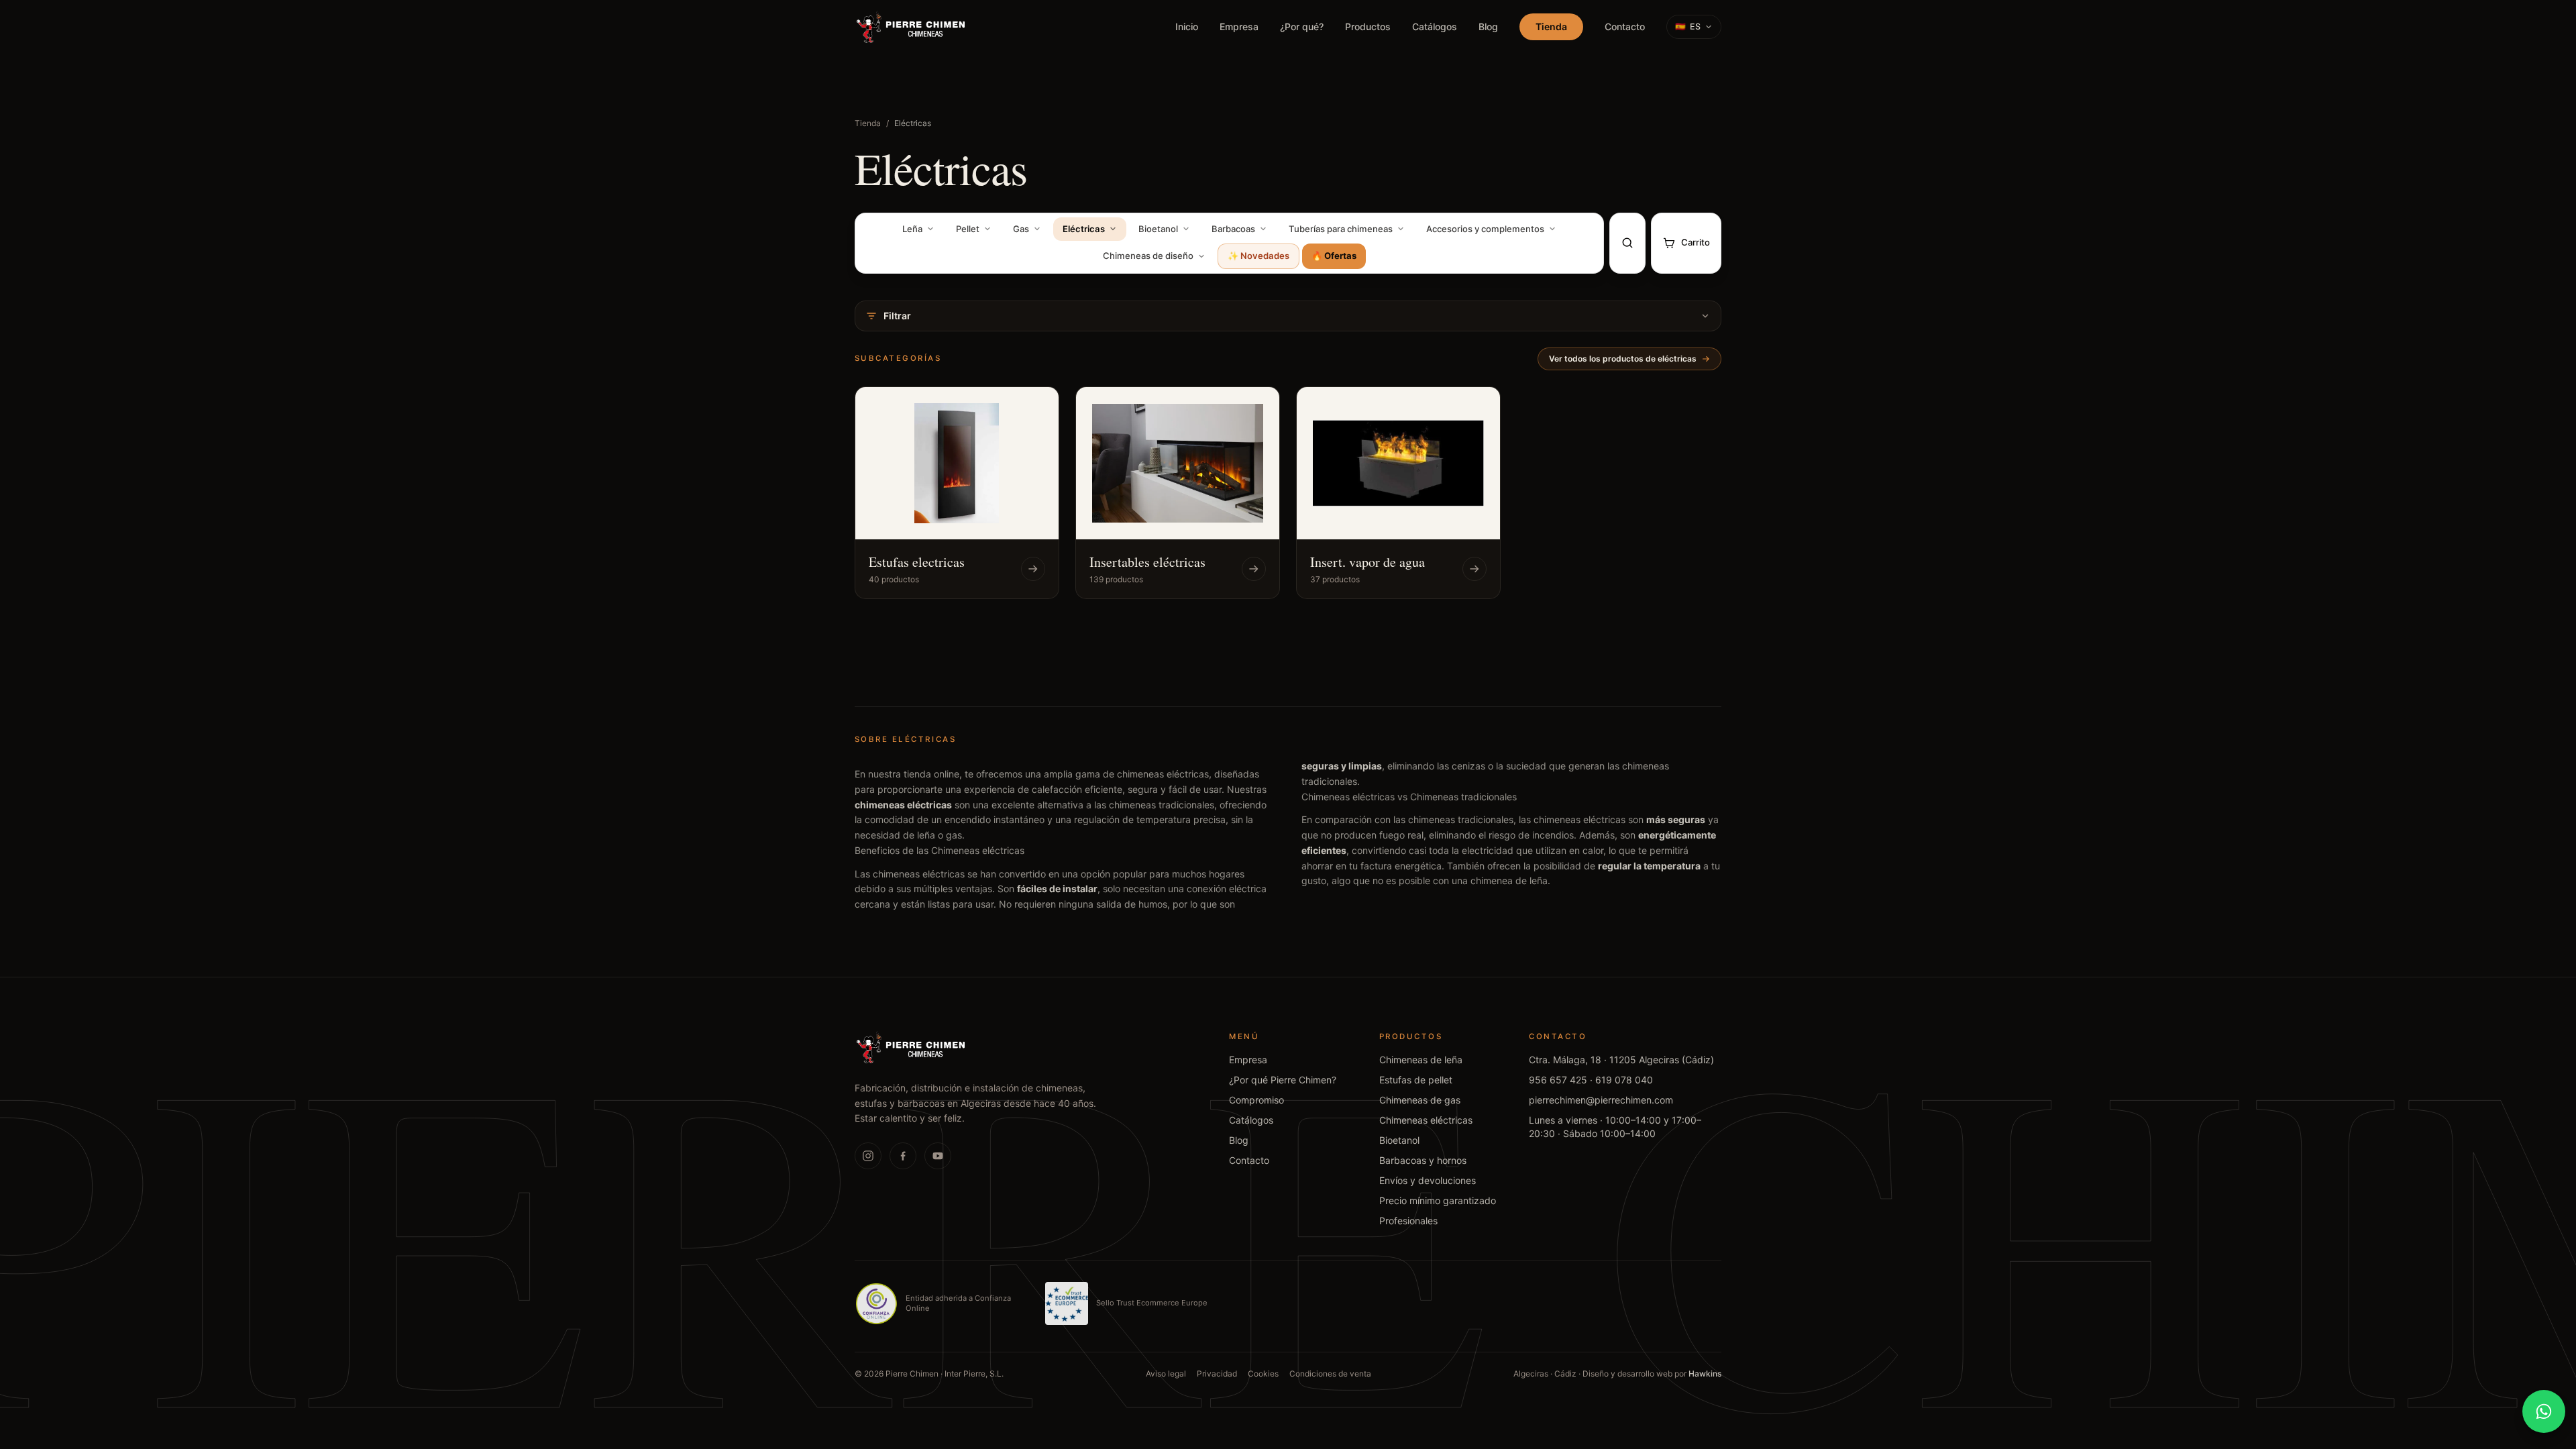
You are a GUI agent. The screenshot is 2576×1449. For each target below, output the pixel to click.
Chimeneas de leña (1421, 1060)
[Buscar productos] (1627, 243)
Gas (1021, 229)
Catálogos (1435, 26)
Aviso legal (1166, 1374)
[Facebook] (903, 1156)
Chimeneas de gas (1420, 1100)
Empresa (1239, 26)
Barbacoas (1233, 229)
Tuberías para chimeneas (1341, 229)
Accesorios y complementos (1485, 229)
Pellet (968, 229)
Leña (912, 229)
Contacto (1625, 26)
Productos (1368, 26)
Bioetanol (1158, 229)
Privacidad (1217, 1374)
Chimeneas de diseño (1148, 256)
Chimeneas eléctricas (1426, 1120)
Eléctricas (1084, 229)
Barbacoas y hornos (1423, 1160)
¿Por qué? (1302, 26)
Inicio (1187, 26)
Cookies (1263, 1374)
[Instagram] (868, 1156)
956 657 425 (1558, 1080)
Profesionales (1408, 1221)
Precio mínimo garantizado (1438, 1200)
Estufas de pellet (1416, 1080)
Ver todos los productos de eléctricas (1623, 359)
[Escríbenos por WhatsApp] (2544, 1411)
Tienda (1551, 26)
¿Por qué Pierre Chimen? (1283, 1080)
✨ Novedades (1258, 256)
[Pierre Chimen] (911, 1047)
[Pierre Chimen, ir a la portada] (911, 27)
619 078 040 (1624, 1080)
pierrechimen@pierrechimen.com (1601, 1100)
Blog (1488, 26)
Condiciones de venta (1330, 1374)
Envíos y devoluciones (1428, 1180)
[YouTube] (938, 1156)
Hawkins (1705, 1374)
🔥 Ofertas (1334, 256)
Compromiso (1256, 1100)
